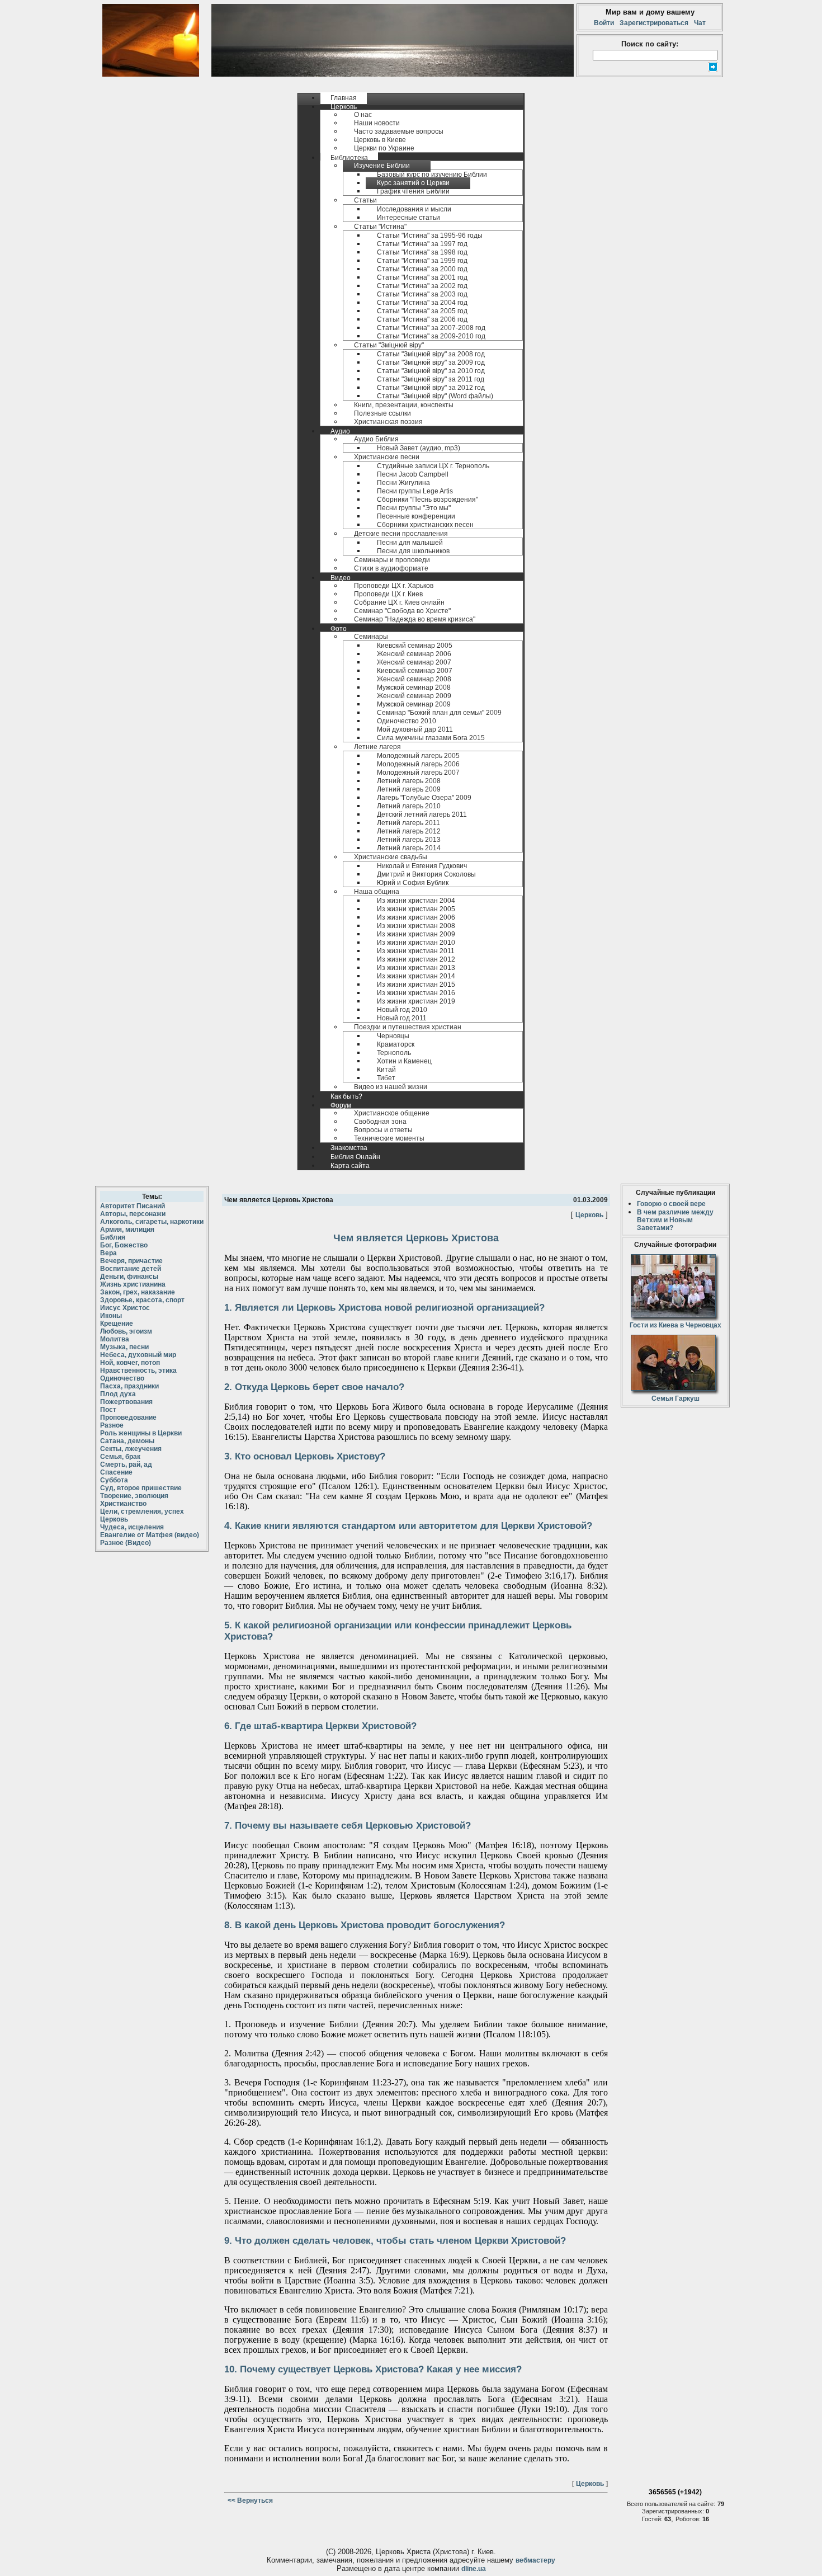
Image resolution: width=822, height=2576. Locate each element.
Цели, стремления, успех (142, 1511)
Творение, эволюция (134, 1496)
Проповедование (128, 1417)
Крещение (117, 1324)
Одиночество (122, 1378)
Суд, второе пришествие (141, 1488)
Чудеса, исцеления (132, 1527)
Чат (698, 23)
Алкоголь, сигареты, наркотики (152, 1222)
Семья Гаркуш (675, 1398)
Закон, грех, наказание (138, 1292)
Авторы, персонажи (133, 1214)
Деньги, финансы (129, 1277)
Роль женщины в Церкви (141, 1433)
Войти (606, 23)
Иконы (111, 1316)
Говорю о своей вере (671, 1204)
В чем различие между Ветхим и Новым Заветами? (675, 1220)
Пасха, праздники (129, 1386)
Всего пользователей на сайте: (671, 2504)
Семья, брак (120, 1457)
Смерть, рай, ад (126, 1464)
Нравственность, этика (138, 1371)
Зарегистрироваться (654, 23)
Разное (112, 1425)
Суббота (114, 1480)
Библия (113, 1237)
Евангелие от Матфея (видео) (150, 1535)
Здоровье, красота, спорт (142, 1300)
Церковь (114, 1519)
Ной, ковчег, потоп (130, 1363)
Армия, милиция (127, 1230)
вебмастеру (535, 2560)
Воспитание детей (131, 1269)
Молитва (115, 1339)
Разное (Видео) (126, 1543)
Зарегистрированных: (674, 2511)
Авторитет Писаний (133, 1206)
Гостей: (653, 2519)
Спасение (116, 1472)
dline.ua (474, 2569)
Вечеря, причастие (131, 1261)
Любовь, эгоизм (126, 1331)
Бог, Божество (124, 1245)
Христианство (123, 1504)
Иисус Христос (125, 1308)
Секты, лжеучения (131, 1449)
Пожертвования (126, 1402)
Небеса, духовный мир (138, 1355)
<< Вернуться (249, 2500)
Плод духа (118, 1394)
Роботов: (689, 2519)
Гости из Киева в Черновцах (675, 1325)
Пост (108, 1410)
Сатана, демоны (127, 1441)
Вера (108, 1253)
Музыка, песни (124, 1347)
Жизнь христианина (133, 1284)
